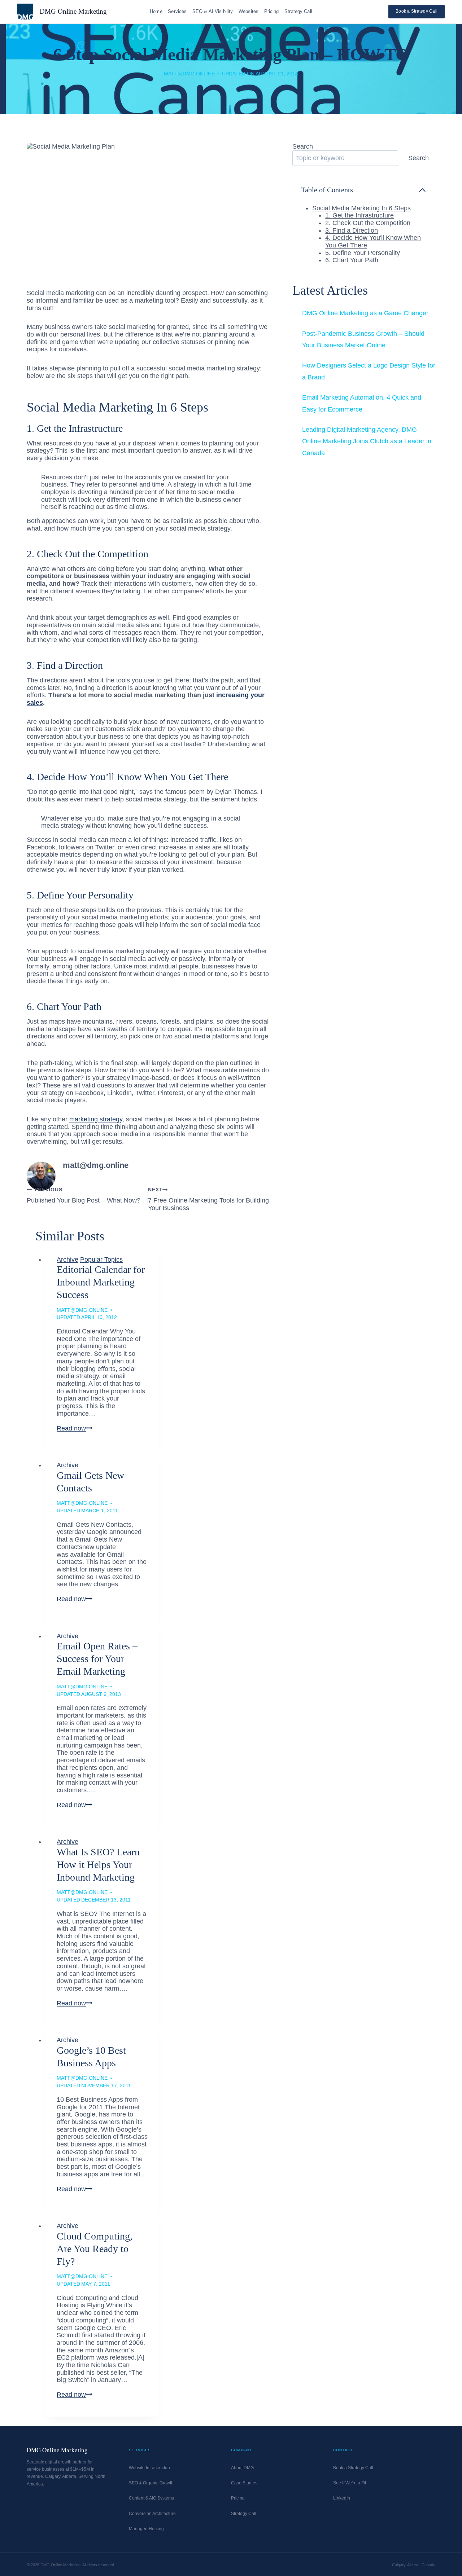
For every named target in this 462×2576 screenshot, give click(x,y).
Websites (249, 11)
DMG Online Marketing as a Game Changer (365, 313)
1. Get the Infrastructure (359, 215)
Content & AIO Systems (151, 2498)
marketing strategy (96, 1119)
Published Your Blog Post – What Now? (84, 1195)
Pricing (272, 11)
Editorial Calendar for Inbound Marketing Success (101, 1282)
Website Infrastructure (150, 2468)
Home (156, 11)
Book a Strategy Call (417, 11)
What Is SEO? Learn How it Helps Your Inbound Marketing (98, 1865)
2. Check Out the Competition (368, 223)
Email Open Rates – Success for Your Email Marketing (97, 1659)
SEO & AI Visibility (213, 11)
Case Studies (244, 2483)
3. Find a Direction (352, 230)
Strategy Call (298, 11)
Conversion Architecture (152, 2514)
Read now (75, 1428)
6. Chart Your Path (352, 260)
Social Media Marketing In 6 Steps (361, 208)
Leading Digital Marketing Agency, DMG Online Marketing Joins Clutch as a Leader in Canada (367, 441)
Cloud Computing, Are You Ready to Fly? (95, 2249)
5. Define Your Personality (363, 253)
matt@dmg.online (189, 74)
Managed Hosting (146, 2529)
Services (177, 11)
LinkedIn (342, 2498)
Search (303, 146)
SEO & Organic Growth (151, 2483)
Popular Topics (101, 1260)
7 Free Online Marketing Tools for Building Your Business (208, 1199)
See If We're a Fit (350, 2483)
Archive (67, 1260)
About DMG (242, 2468)
